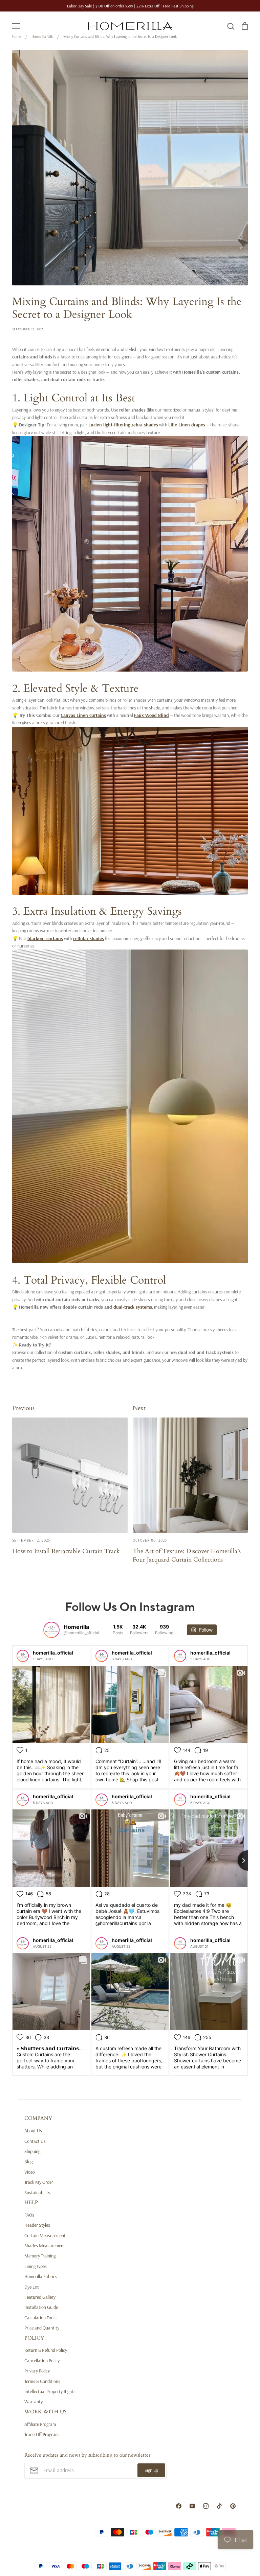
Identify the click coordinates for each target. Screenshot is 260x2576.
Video (30, 2172)
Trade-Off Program (41, 2434)
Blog (28, 2161)
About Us (33, 2131)
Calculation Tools (40, 2318)
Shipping (32, 2151)
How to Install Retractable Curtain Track (66, 1551)
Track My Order (39, 2182)
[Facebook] (179, 2506)
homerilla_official (53, 1653)
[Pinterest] (233, 2506)
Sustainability (37, 2193)
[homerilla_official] (23, 1656)
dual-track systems (133, 1307)
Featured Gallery (40, 2297)
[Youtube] (192, 2506)
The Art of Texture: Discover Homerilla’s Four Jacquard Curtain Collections (187, 1555)
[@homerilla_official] (51, 1630)
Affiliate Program (40, 2424)
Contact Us (35, 2141)
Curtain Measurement (45, 2235)
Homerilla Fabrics (41, 2276)
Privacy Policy (37, 2371)
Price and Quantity (42, 2328)
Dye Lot (32, 2287)
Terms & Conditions (42, 2381)
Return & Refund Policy (46, 2350)
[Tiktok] (219, 2506)
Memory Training (40, 2256)
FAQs (29, 2215)
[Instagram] (206, 2506)
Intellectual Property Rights (50, 2391)
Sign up (151, 2470)
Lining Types (36, 2266)
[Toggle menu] (16, 26)
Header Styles (37, 2225)
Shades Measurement (45, 2246)
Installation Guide (41, 2307)
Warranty (34, 2402)
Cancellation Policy (42, 2361)
